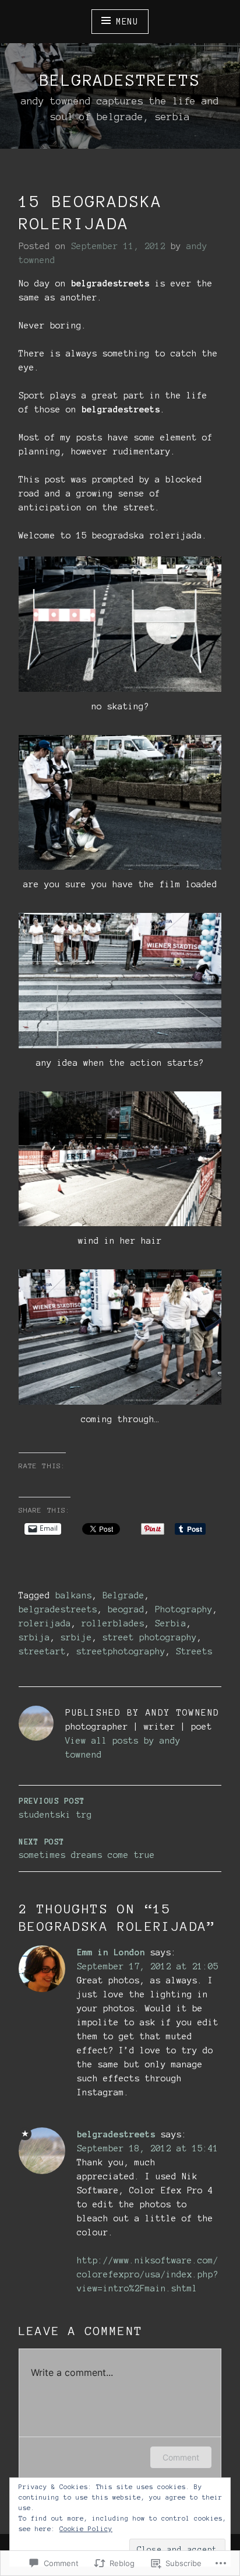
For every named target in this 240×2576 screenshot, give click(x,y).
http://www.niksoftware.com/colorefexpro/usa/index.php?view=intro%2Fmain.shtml (148, 2274)
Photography (184, 1609)
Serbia (171, 1623)
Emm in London (111, 1952)
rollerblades (113, 1623)
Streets (194, 1651)
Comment (181, 2457)
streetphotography (121, 1651)
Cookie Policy (86, 2529)
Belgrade (123, 1595)
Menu (127, 22)
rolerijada (45, 1623)
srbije (76, 1637)
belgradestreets (120, 80)
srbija (34, 1637)
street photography (150, 1637)
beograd (126, 1609)
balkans (74, 1595)
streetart (42, 1651)
